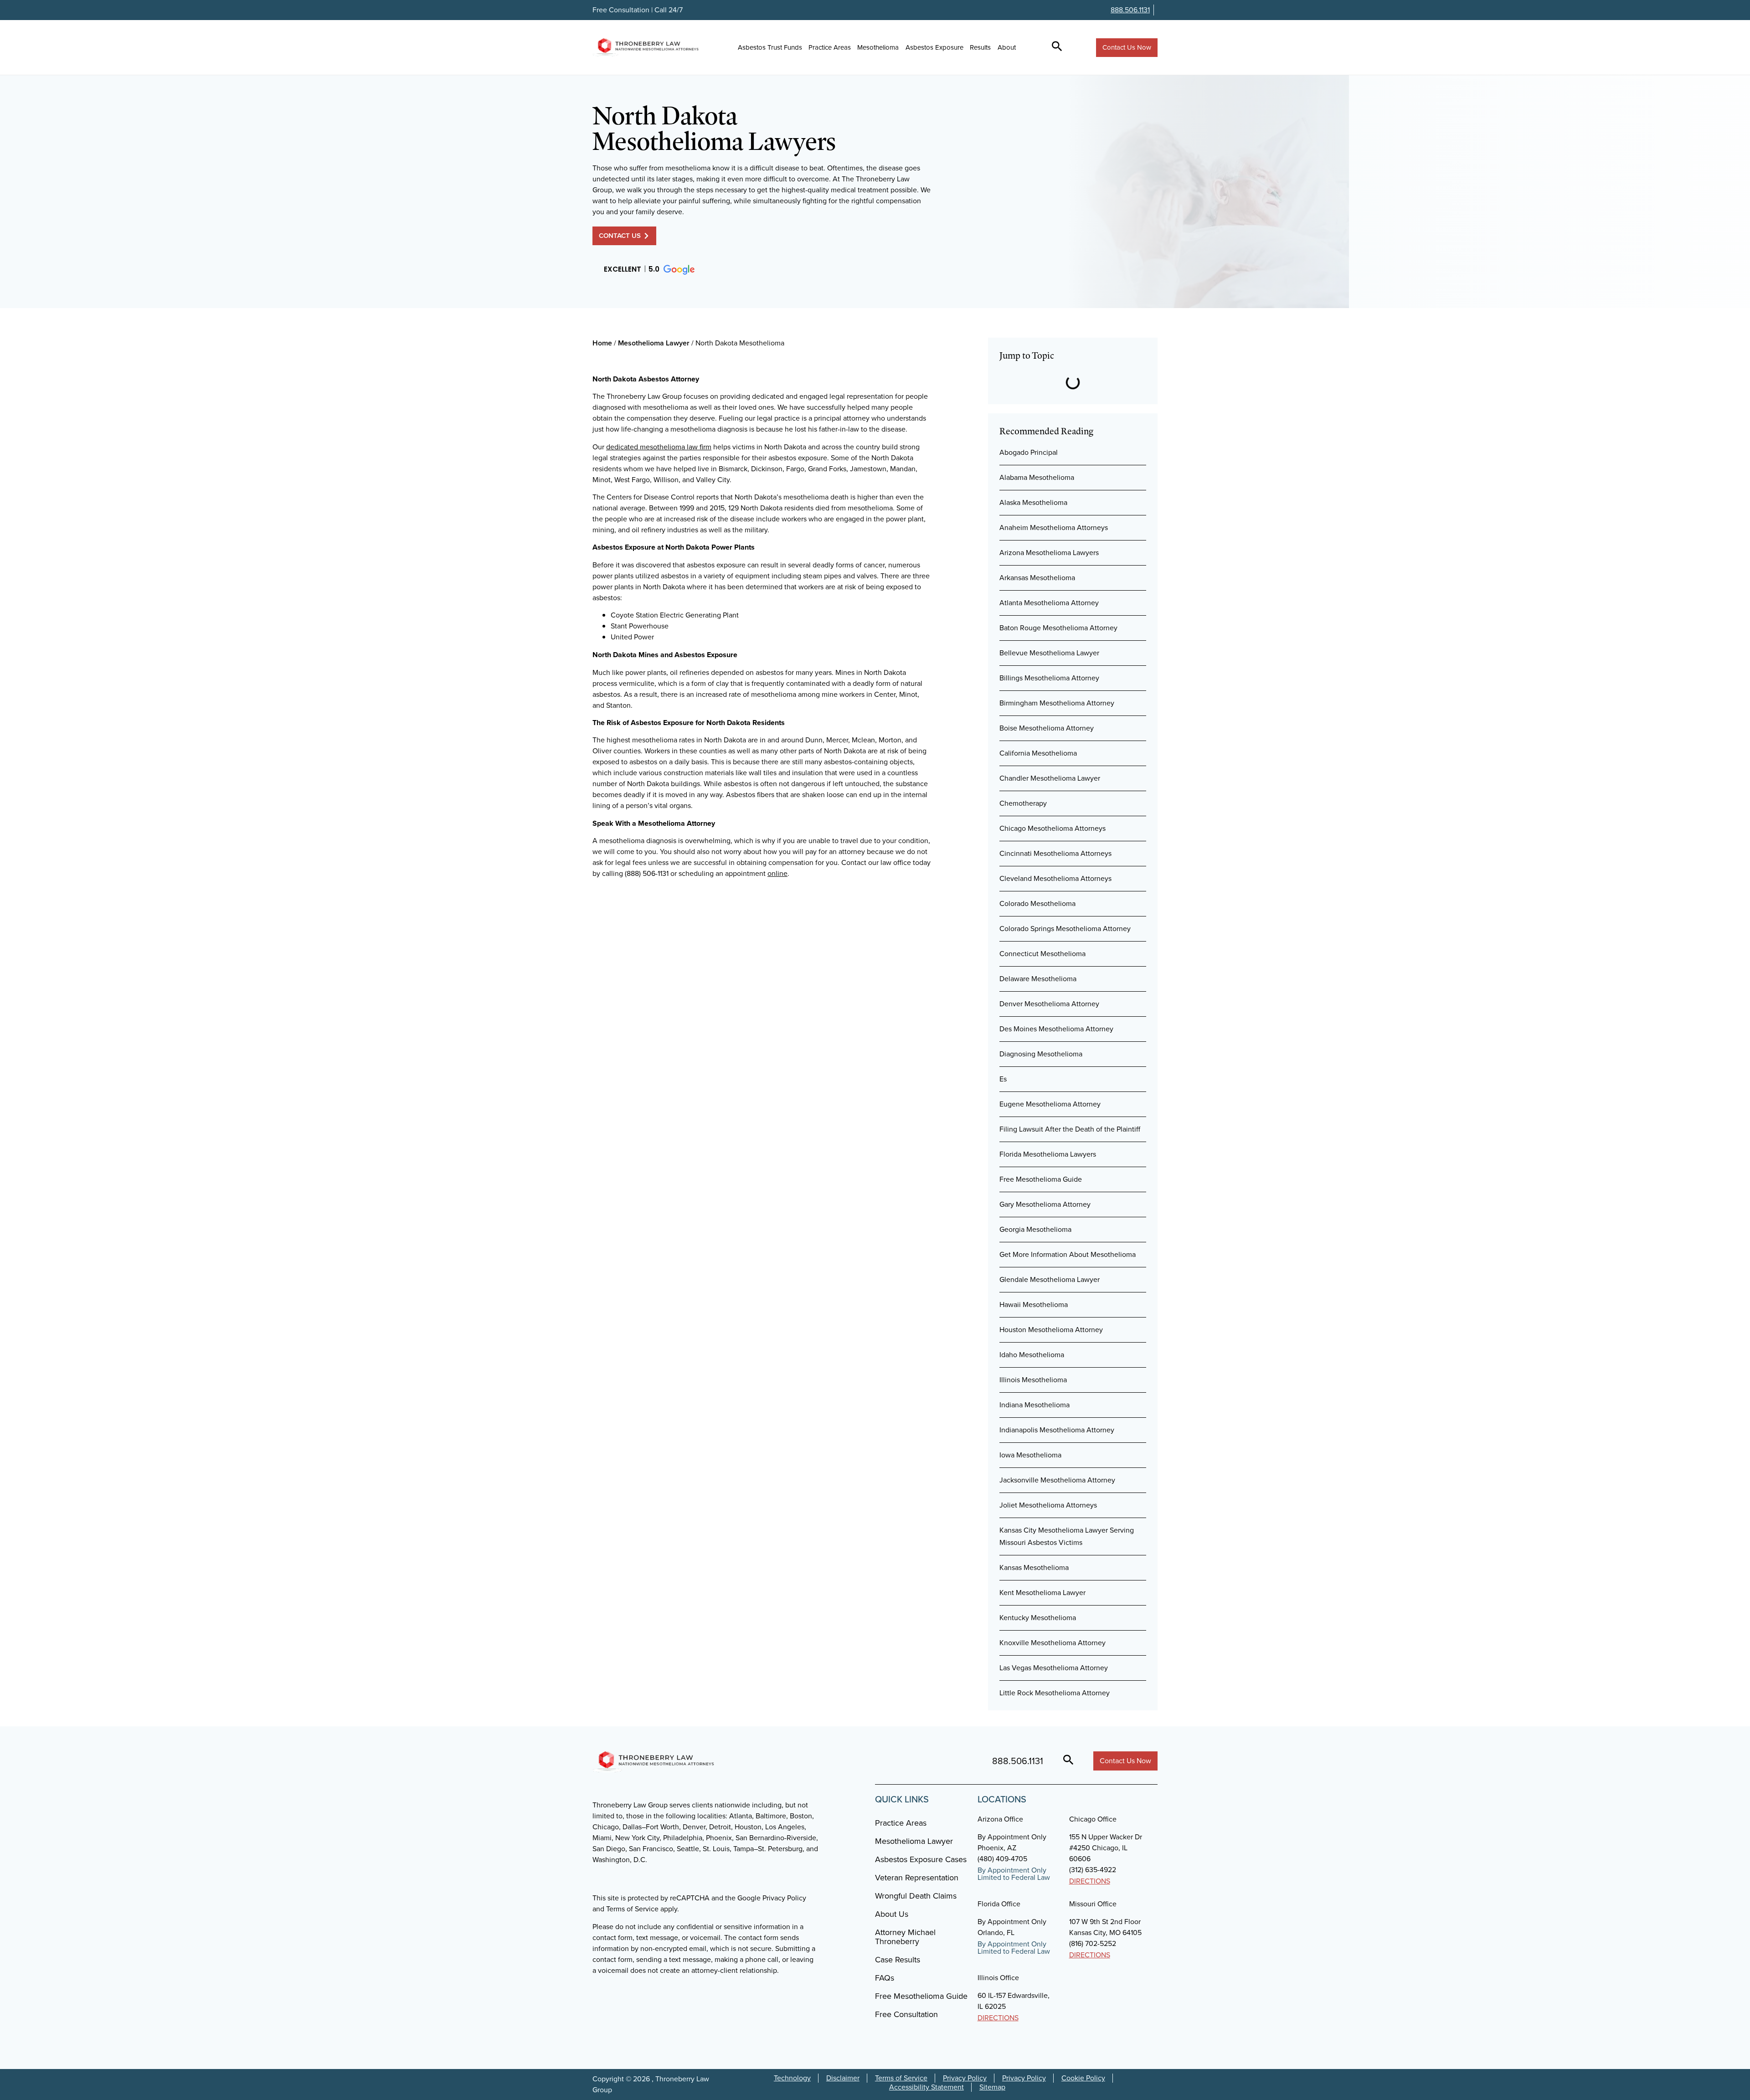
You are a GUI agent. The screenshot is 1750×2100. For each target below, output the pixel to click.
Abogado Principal (1029, 452)
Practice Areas (830, 47)
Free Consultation (906, 2014)
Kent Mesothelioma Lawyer (1042, 1593)
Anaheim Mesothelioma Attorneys (1054, 528)
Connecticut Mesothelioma (1042, 954)
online (777, 873)
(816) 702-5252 (1093, 1943)
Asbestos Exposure (934, 47)
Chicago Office (1093, 1819)
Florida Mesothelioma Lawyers (1048, 1154)
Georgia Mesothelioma (1035, 1229)
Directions (1090, 1881)
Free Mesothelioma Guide (1041, 1179)
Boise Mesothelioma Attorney (1047, 728)
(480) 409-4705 (1002, 1859)
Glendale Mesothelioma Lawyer (1050, 1279)
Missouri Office (1093, 1904)
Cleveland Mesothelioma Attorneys (1055, 878)
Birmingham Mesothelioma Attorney (1057, 703)
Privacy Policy (965, 2078)
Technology (792, 2078)
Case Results (898, 1960)
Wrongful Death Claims (916, 1896)
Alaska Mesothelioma (1033, 502)
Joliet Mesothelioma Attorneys (1048, 1505)
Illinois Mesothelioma (1033, 1380)
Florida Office (999, 1904)
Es (1003, 1079)
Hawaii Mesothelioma (1034, 1305)
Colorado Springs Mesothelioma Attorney (1065, 929)
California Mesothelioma (1038, 753)
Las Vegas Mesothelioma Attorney (1054, 1668)
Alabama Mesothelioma (1037, 477)
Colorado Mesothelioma (1037, 903)
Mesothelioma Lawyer (654, 343)
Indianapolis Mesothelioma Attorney (1057, 1430)
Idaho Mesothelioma (1032, 1355)
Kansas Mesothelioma (1034, 1567)
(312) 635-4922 (1093, 1870)
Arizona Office (1000, 1819)
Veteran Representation (917, 1878)
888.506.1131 (1130, 10)
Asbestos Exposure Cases (921, 1859)
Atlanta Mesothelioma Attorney (1049, 603)
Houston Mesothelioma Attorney (1051, 1330)
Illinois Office (998, 1978)
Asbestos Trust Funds (770, 47)
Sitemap (992, 2087)
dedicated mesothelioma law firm (659, 447)
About (1007, 47)
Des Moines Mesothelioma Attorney (1056, 1029)
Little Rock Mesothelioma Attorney (1055, 1693)
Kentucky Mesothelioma (1038, 1618)
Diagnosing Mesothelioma (1041, 1054)
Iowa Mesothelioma (1030, 1455)
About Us (892, 1914)
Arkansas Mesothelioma (1037, 578)
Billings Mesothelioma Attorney (1049, 678)
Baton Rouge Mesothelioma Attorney (1058, 628)
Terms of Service (901, 2078)
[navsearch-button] (1057, 47)
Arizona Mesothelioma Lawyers (1049, 553)
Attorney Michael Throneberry (905, 1937)
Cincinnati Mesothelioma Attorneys (1055, 853)
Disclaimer (843, 2078)
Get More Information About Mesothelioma (1068, 1254)
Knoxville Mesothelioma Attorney (1053, 1643)
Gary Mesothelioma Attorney (1045, 1204)
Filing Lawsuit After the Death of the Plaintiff (1070, 1129)
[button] (649, 270)
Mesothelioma (878, 47)
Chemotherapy (1023, 803)
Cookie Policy (1083, 2078)
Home (602, 343)
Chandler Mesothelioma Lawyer (1050, 778)
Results (980, 47)
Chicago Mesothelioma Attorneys (1053, 828)
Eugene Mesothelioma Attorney (1050, 1104)
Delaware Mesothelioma (1038, 979)
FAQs (885, 1978)
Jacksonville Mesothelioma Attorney (1057, 1480)
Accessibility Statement (926, 2087)
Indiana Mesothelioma (1035, 1405)
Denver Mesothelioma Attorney (1049, 1004)
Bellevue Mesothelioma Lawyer (1049, 653)
